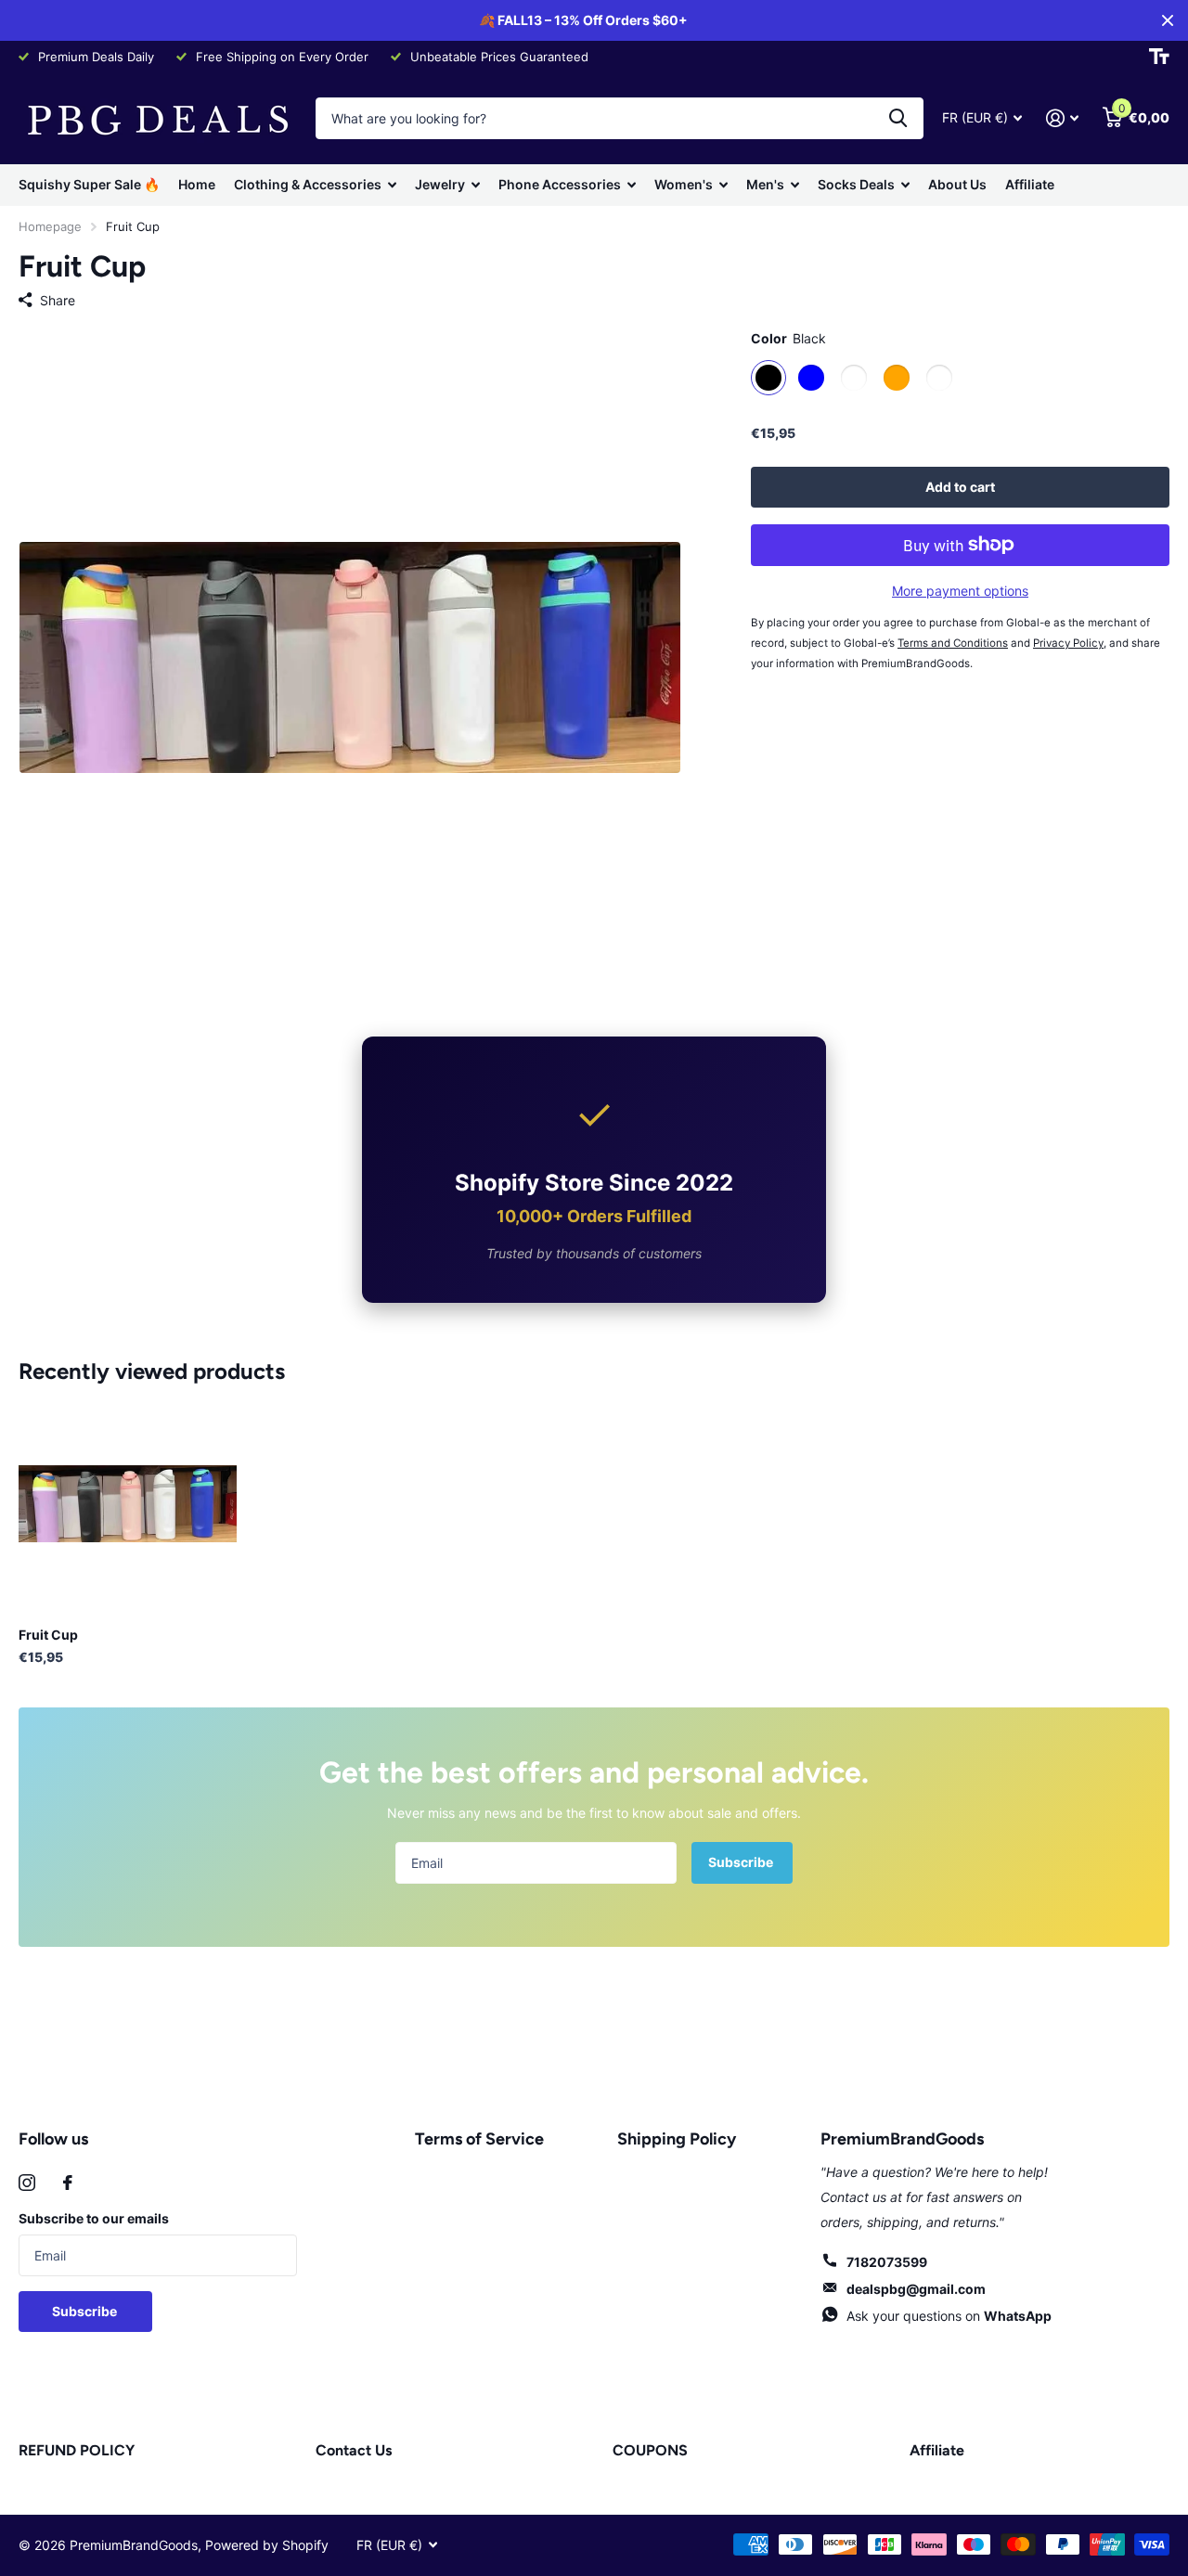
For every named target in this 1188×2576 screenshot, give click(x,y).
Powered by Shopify (267, 2545)
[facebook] (68, 2183)
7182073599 (887, 2262)
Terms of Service (479, 2139)
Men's (765, 184)
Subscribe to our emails (94, 2218)
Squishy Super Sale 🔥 (89, 184)
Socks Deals (856, 184)
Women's (684, 184)
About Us (957, 184)
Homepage (50, 226)
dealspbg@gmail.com (916, 2289)
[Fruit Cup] (128, 1504)
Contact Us (354, 2450)
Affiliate (1030, 184)
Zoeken (898, 118)
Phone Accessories (560, 184)
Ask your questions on (949, 2316)
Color (788, 338)
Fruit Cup (48, 1635)
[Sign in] (1062, 118)
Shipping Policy (677, 2139)
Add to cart (960, 486)
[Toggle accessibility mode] (1159, 57)
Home (197, 184)
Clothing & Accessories (308, 184)
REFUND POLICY (77, 2450)
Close (1168, 20)
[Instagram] (27, 2183)
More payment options (960, 591)
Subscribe (742, 1862)
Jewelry (440, 184)
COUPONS (650, 2450)
